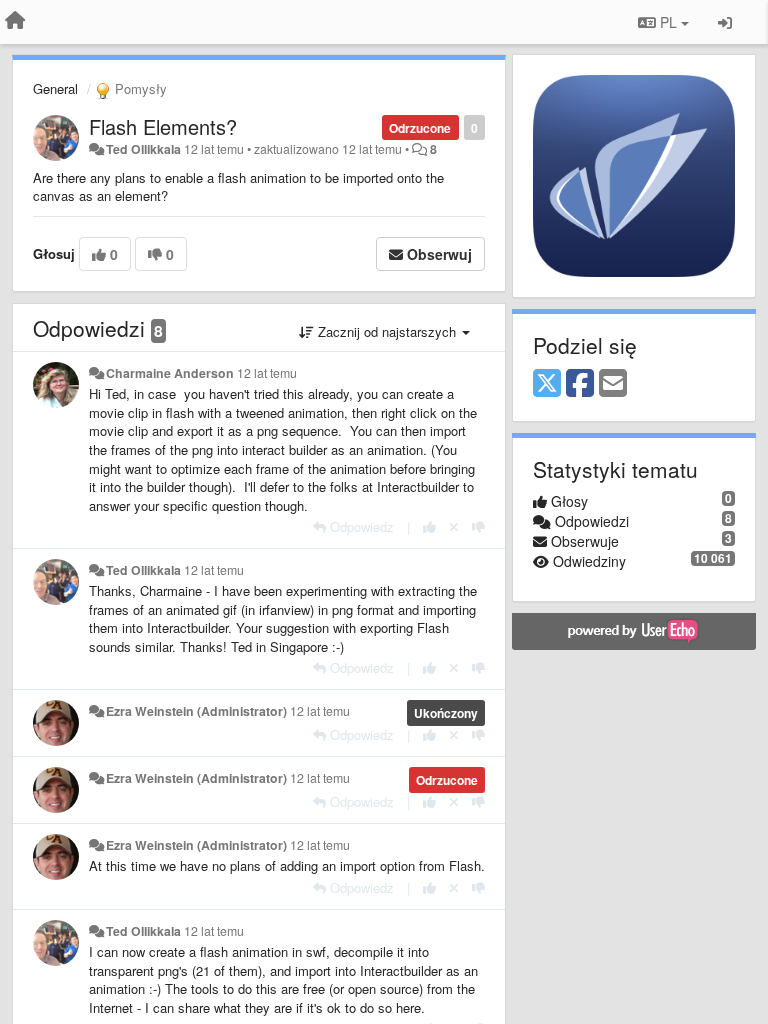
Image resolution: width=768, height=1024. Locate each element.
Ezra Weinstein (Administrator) (196, 711)
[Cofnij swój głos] (454, 526)
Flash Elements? (163, 126)
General (55, 88)
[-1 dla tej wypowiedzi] (478, 526)
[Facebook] (580, 384)
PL (668, 22)
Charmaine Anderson (170, 373)
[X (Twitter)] (547, 384)
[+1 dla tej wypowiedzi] (429, 526)
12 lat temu (267, 373)
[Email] (613, 384)
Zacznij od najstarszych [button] (387, 331)
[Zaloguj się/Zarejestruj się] (725, 22)
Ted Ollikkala (143, 149)
